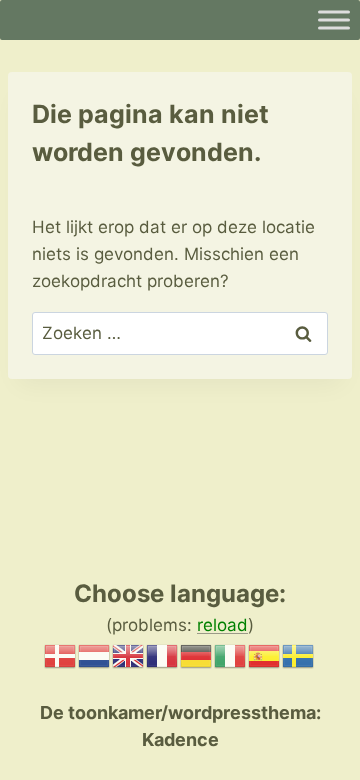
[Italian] (231, 654)
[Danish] (61, 654)
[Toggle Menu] (334, 19)
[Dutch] (95, 654)
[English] (129, 654)
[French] (163, 654)
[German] (197, 654)
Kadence (180, 739)
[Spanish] (265, 654)
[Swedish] (299, 654)
